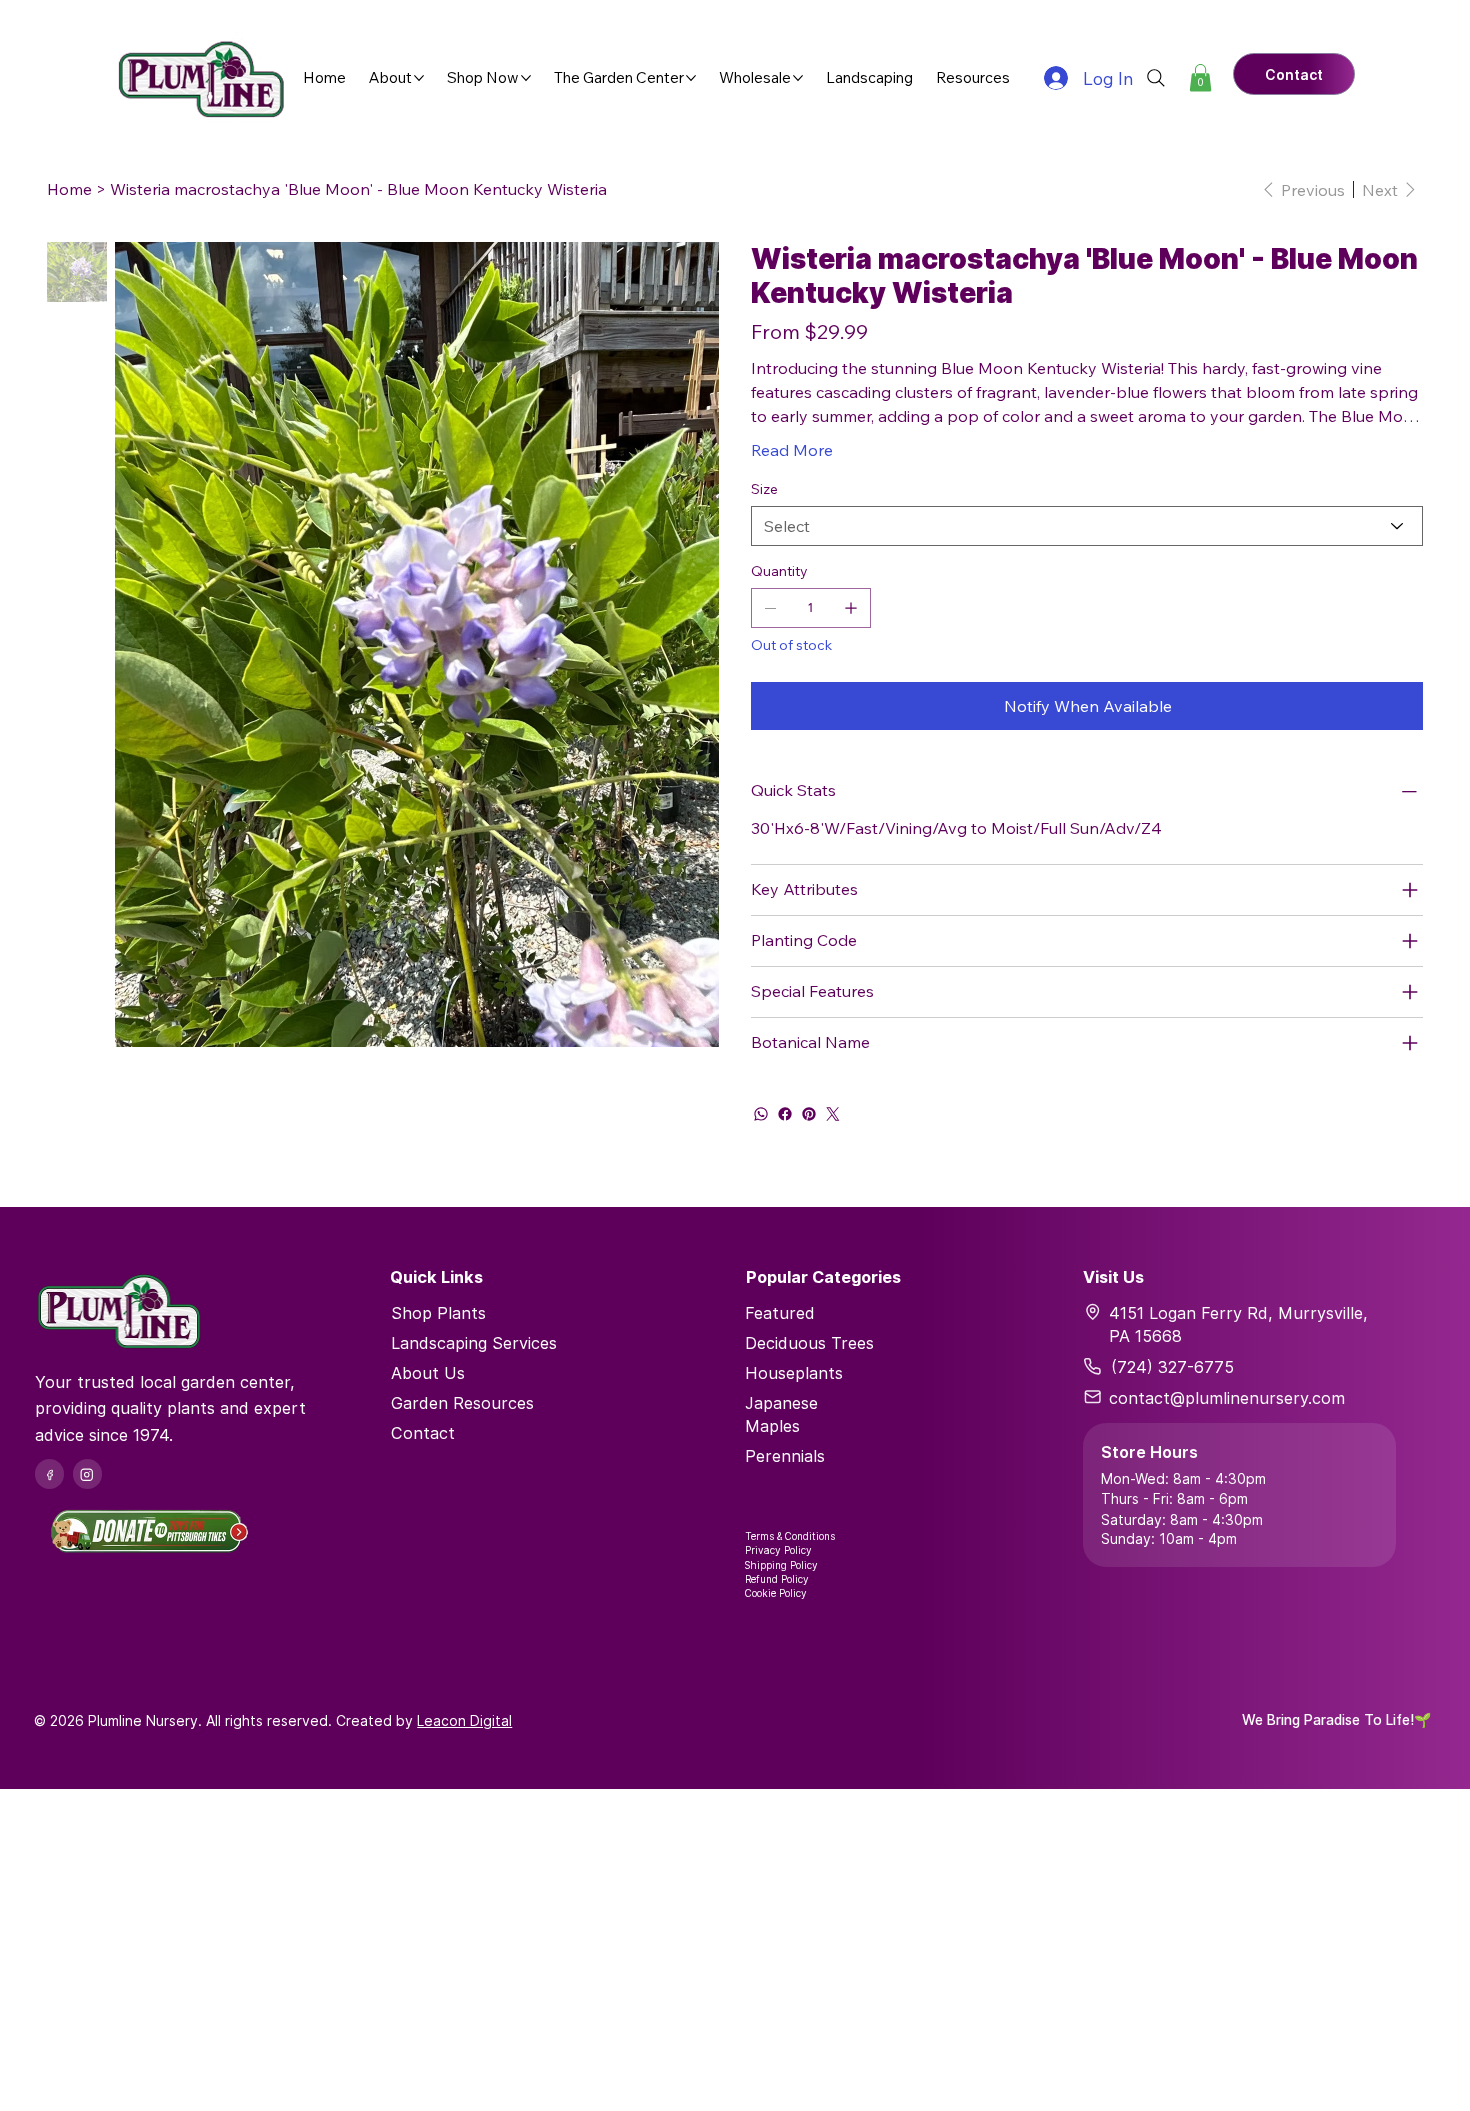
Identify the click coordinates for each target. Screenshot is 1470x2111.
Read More (792, 450)
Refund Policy (777, 1579)
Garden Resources (462, 1403)
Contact (423, 1433)
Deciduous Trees (809, 1343)
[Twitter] (833, 1114)
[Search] (1156, 78)
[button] (1200, 77)
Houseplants (794, 1373)
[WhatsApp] (761, 1114)
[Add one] (851, 608)
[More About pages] (419, 78)
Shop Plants (438, 1313)
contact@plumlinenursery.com (1227, 1398)
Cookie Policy (776, 1593)
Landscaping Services (474, 1343)
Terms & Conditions (790, 1536)
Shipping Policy (781, 1565)
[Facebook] (785, 1114)
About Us (428, 1373)
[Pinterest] (809, 1114)
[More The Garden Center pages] (691, 78)
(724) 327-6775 (1172, 1367)
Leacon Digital (464, 1720)
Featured (780, 1313)
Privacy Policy (778, 1550)
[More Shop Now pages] (526, 78)
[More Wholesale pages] (798, 78)
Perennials (785, 1456)
